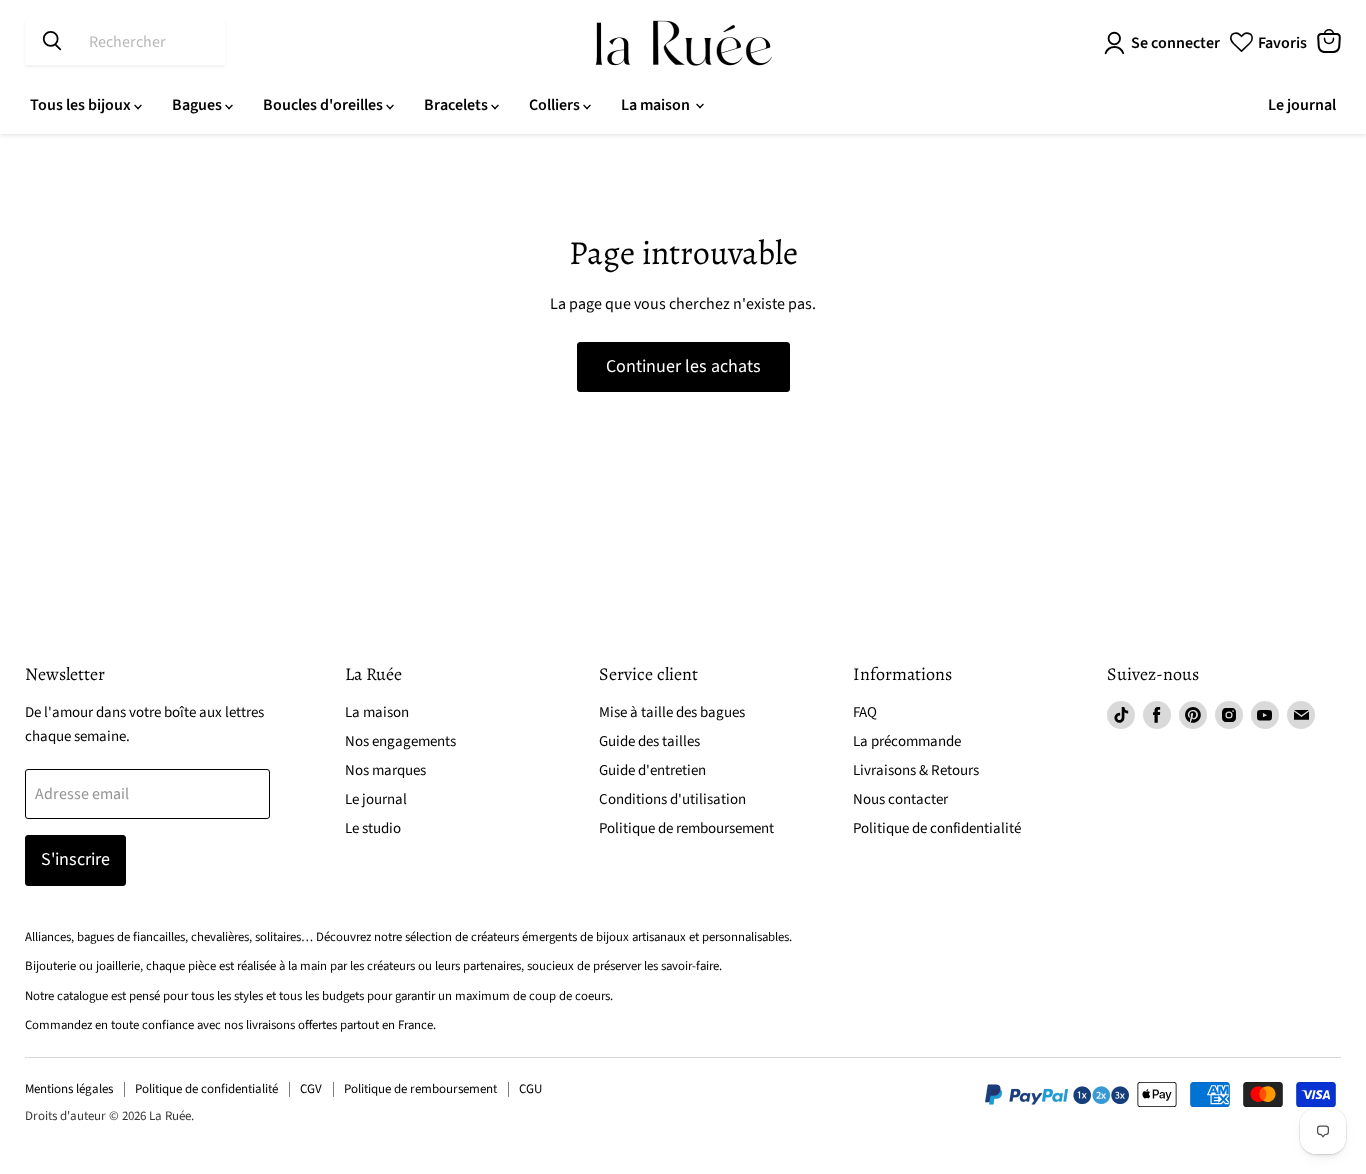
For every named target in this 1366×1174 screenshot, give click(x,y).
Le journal (1302, 105)
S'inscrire (75, 859)
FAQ (865, 712)
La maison (657, 105)
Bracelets (457, 105)
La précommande (907, 741)
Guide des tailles (649, 741)
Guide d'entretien (652, 770)
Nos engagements (400, 741)
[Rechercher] (52, 42)
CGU (530, 1089)
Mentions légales (69, 1089)
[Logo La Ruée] (683, 43)
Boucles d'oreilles (324, 105)
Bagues (198, 105)
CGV (311, 1089)
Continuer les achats (683, 366)
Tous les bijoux (82, 105)
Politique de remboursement (686, 828)
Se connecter (1175, 43)
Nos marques (385, 770)
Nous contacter (900, 799)
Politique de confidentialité (937, 828)
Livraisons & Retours (916, 770)
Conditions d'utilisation (672, 799)
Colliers (556, 105)
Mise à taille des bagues (672, 712)
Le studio (373, 828)
